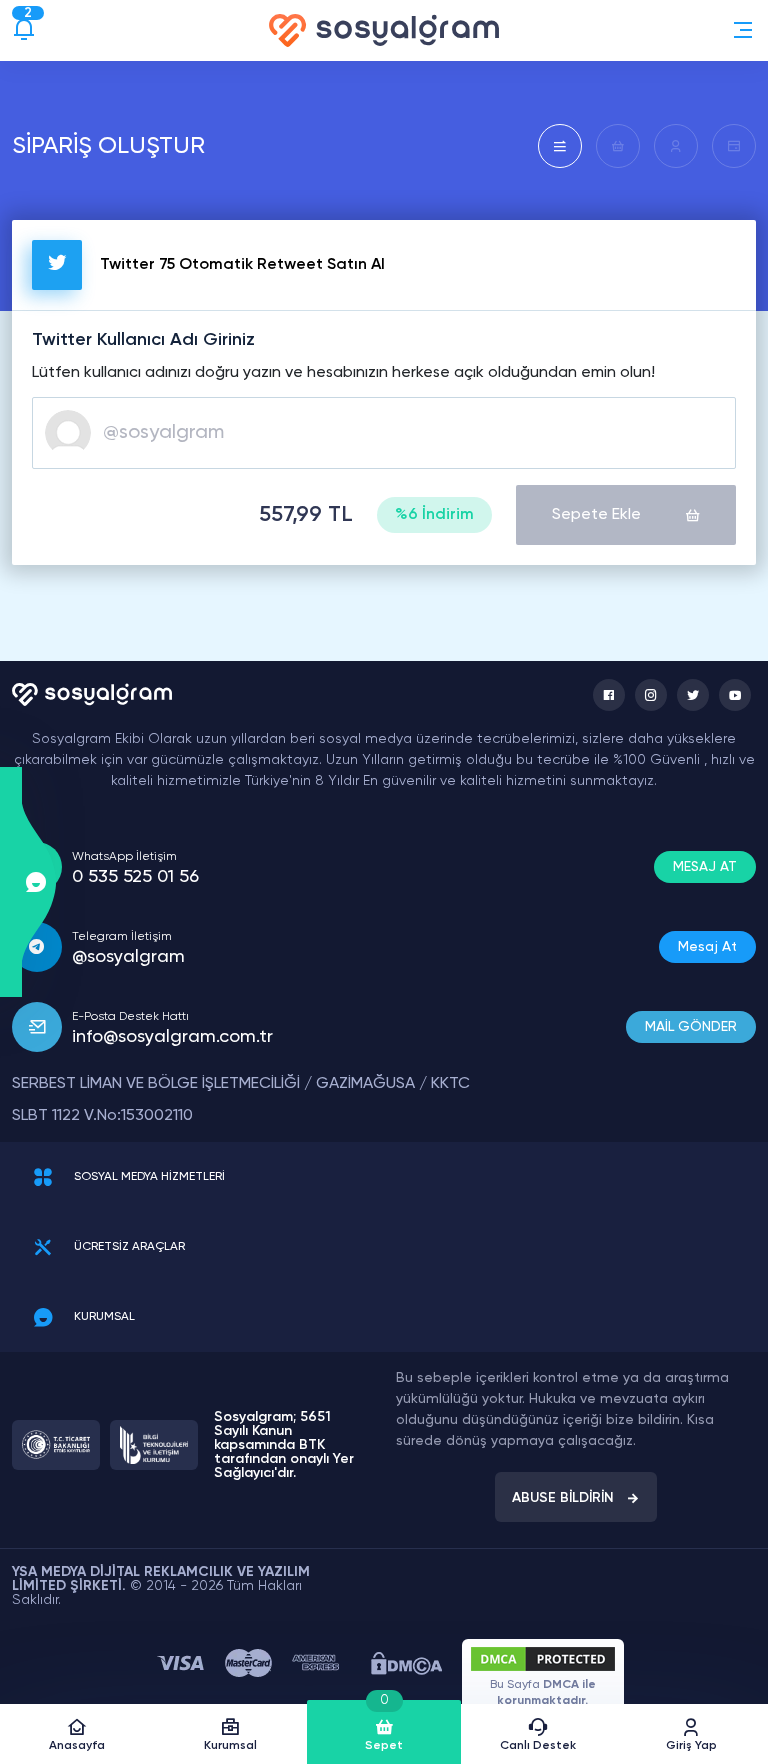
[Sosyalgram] (384, 30)
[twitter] (693, 695)
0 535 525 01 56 (135, 877)
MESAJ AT (705, 867)
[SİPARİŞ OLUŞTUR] (560, 146)
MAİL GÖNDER (691, 1027)
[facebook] (609, 695)
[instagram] (651, 695)
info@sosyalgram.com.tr (172, 1037)
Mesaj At (707, 947)
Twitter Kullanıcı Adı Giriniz (143, 340)
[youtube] (735, 695)
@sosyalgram (128, 957)
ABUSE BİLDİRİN (563, 1498)
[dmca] (406, 1663)
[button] (743, 30)
